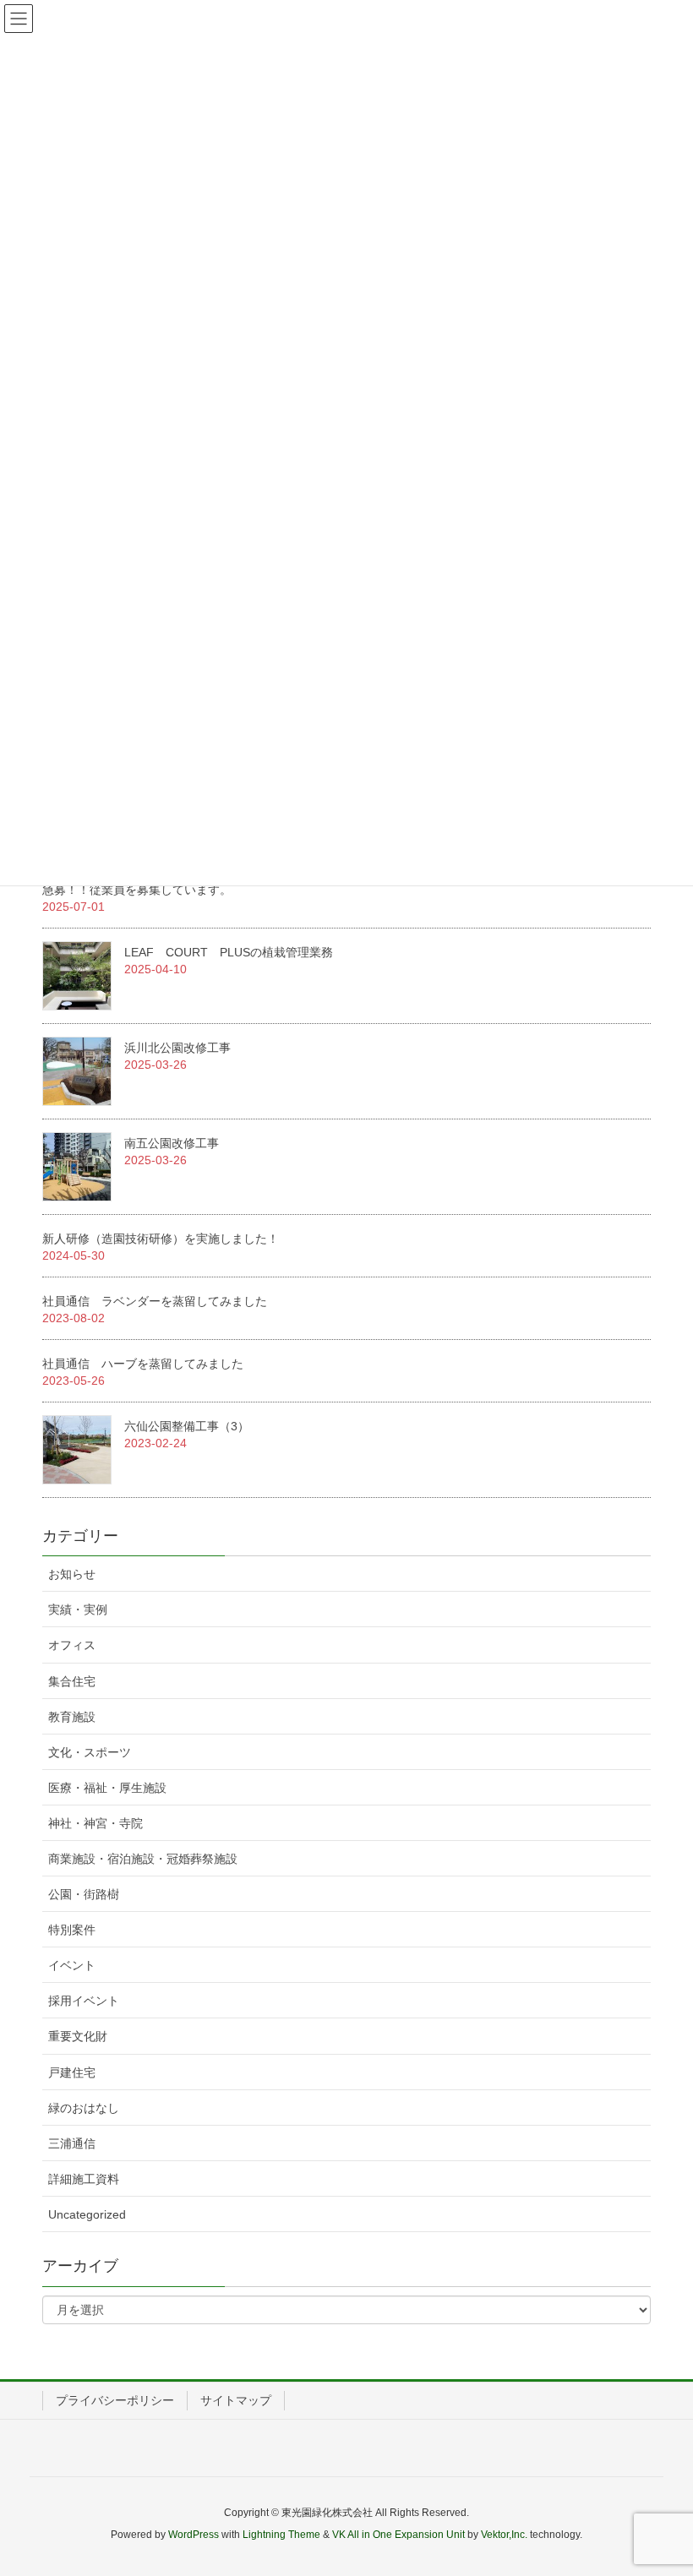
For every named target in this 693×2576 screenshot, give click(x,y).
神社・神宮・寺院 (95, 1823)
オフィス (72, 1645)
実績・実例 (78, 1609)
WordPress (194, 2535)
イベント (72, 1965)
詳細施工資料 (84, 2179)
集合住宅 (72, 1681)
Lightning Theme (281, 2535)
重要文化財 (78, 2036)
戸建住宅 (72, 2072)
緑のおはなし (84, 2108)
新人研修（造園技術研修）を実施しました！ (161, 1239)
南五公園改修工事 (172, 1143)
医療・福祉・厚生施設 (107, 1788)
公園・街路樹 (84, 1894)
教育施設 (72, 1717)
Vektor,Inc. (504, 2535)
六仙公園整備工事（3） (187, 1426)
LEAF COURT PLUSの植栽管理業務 (229, 952)
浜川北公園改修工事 (177, 1048)
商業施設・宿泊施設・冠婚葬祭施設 (143, 1859)
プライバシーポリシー (115, 2400)
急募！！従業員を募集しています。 (137, 890)
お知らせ (72, 1574)
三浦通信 (72, 2143)
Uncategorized (87, 2214)
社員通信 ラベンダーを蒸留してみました (155, 1301)
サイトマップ (236, 2400)
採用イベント (84, 2001)
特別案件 (72, 1930)
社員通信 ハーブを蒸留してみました (143, 1364)
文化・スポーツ (90, 1752)
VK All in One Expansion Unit (398, 2535)
